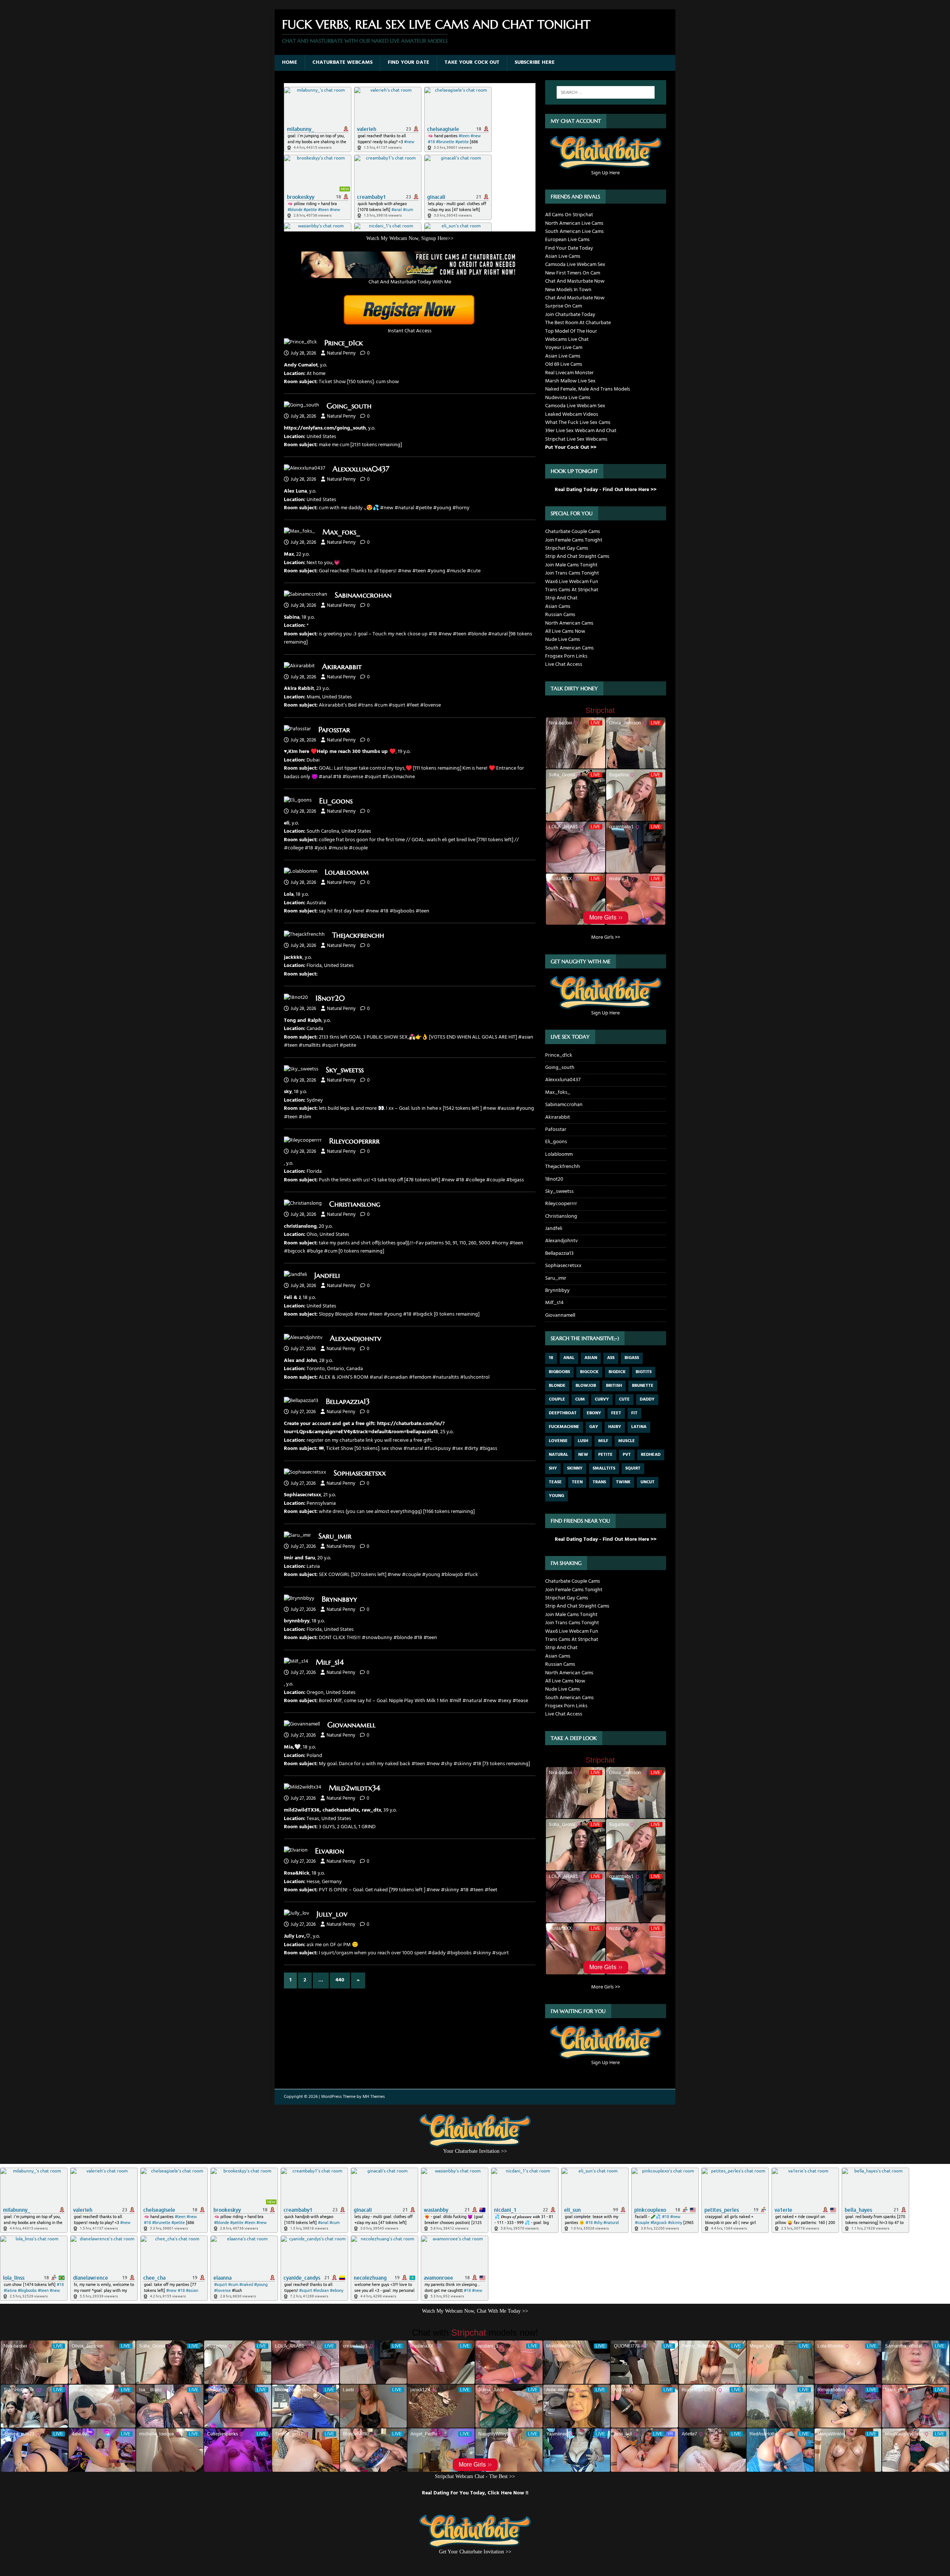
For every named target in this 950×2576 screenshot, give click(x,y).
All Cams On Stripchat (569, 215)
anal (569, 1358)
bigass (632, 1358)
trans (599, 1482)
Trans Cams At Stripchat (572, 590)
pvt (627, 1455)
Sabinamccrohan (363, 595)
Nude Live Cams (563, 640)
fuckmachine (564, 1427)
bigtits (644, 1372)
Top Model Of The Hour (571, 331)
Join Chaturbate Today (570, 315)
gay (594, 1427)
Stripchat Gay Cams (567, 548)
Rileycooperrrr (354, 1141)
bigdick (617, 1372)
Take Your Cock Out (472, 62)
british (614, 1386)
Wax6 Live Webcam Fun (572, 582)
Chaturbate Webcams (343, 62)
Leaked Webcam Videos (572, 414)
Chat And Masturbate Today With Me (410, 282)
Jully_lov (332, 1914)
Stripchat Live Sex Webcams (576, 439)
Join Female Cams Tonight (574, 540)
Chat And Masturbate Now (575, 281)
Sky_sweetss (345, 1070)
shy (553, 1468)
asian (591, 1358)
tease (555, 1482)
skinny (575, 1468)
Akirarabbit (342, 667)
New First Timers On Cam (573, 273)
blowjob (586, 1386)
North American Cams (569, 623)
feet (616, 1413)
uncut (648, 1482)
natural (558, 1455)
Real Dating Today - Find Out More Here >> (606, 490)
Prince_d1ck (344, 343)
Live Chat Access (564, 664)
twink (623, 1482)
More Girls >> (606, 937)
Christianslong (355, 1204)
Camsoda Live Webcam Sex (575, 265)
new (583, 1455)
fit (634, 1413)
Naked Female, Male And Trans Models (588, 389)
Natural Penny (341, 353)
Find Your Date (409, 62)
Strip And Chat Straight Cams (577, 557)
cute (624, 1399)
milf (603, 1441)
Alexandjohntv (356, 1338)
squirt (633, 1468)
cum (580, 1399)
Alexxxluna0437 (361, 469)
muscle (627, 1441)
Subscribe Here (535, 62)
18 (551, 1358)
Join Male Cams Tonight (571, 565)
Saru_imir (335, 1536)
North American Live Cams (574, 223)
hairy (615, 1427)
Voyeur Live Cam (564, 348)
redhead (651, 1455)
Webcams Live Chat (567, 340)
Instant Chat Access (410, 331)
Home (290, 62)
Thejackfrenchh (358, 935)
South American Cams (569, 648)
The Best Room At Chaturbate (578, 323)
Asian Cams (558, 607)
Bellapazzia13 (348, 1401)
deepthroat (563, 1413)
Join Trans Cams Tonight (572, 573)
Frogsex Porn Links (566, 656)
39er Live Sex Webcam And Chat (581, 431)
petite (605, 1455)
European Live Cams (567, 240)
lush (583, 1441)
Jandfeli (327, 1275)
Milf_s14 (330, 1662)
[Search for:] (606, 92)
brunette (643, 1386)
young (556, 1496)
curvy (602, 1399)
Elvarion (330, 1851)
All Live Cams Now (565, 631)
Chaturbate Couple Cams (573, 532)
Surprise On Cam (564, 306)
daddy (647, 1399)
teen (577, 1482)
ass (611, 1358)
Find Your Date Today (569, 248)
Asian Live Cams (563, 256)
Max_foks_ (341, 532)
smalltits (604, 1468)
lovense (558, 1441)
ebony (594, 1413)
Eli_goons (336, 801)
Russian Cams (560, 615)
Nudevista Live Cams (568, 398)
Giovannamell (351, 1725)
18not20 (330, 998)
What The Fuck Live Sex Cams (578, 423)
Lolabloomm (347, 872)
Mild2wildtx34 (354, 1788)
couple (557, 1399)
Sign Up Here (605, 173)
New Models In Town (568, 290)
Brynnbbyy (339, 1599)
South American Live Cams (574, 232)
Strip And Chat (561, 598)
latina (639, 1427)
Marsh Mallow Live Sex (570, 381)
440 (340, 1980)
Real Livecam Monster (569, 373)
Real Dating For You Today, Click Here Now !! (475, 2493)
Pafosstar (334, 730)
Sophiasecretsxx (360, 1473)
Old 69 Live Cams (564, 364)
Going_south (349, 406)
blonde (557, 1386)
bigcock (589, 1372)
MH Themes (374, 2097)
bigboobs (559, 1372)
